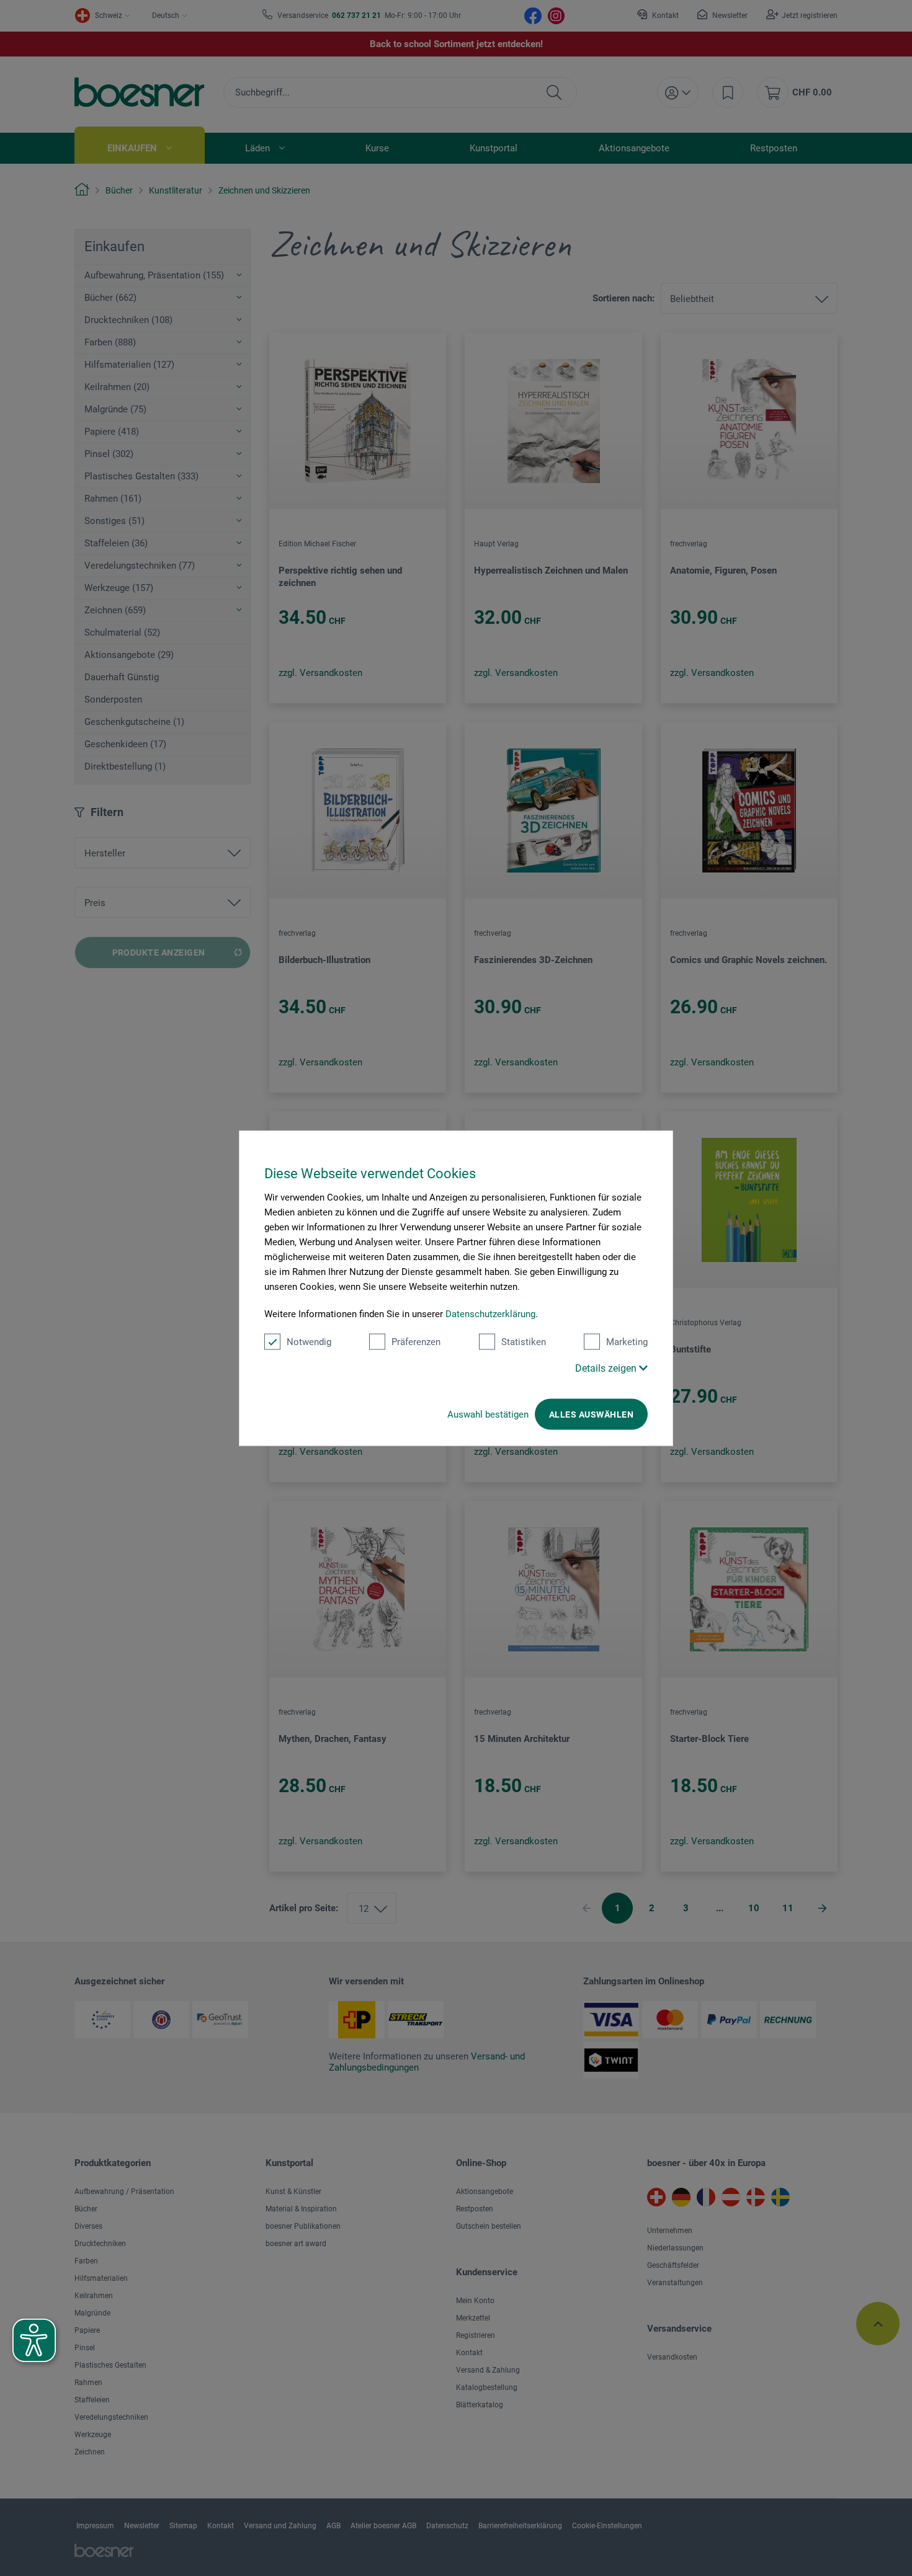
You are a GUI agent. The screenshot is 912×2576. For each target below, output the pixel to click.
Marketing (627, 1342)
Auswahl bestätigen (488, 1415)
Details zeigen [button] (607, 1368)
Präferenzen (416, 1342)
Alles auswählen (591, 1415)
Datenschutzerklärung (490, 1314)
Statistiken (524, 1342)
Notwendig (309, 1342)
